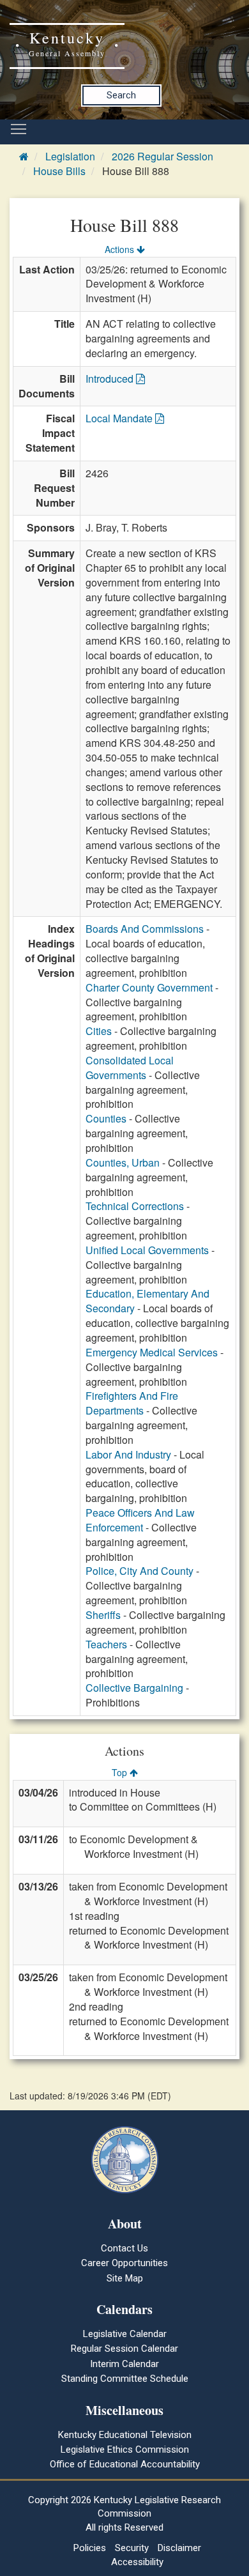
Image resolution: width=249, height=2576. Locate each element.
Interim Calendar (124, 2364)
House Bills (59, 171)
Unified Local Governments (147, 1250)
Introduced (111, 379)
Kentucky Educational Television (125, 2435)
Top (121, 1772)
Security (132, 2548)
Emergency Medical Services (152, 1352)
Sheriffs (103, 1615)
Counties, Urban (123, 1162)
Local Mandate (120, 418)
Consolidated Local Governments (130, 1068)
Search (121, 95)
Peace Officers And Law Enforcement (140, 1520)
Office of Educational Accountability (125, 2464)
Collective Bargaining (134, 1688)
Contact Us (124, 2248)
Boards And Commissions (145, 929)
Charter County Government (149, 987)
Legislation (70, 156)
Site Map (125, 2278)
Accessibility (137, 2562)
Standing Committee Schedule (125, 2379)
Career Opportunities (124, 2263)
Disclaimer (179, 2548)
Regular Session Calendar (124, 2349)
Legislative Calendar (125, 2334)
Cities (99, 1031)
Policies (90, 2548)
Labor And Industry (128, 1454)
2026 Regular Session (162, 156)
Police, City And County (140, 1571)
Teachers (106, 1644)
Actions (121, 249)
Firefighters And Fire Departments (132, 1403)
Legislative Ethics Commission (125, 2449)
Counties (106, 1118)
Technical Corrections (135, 1206)
